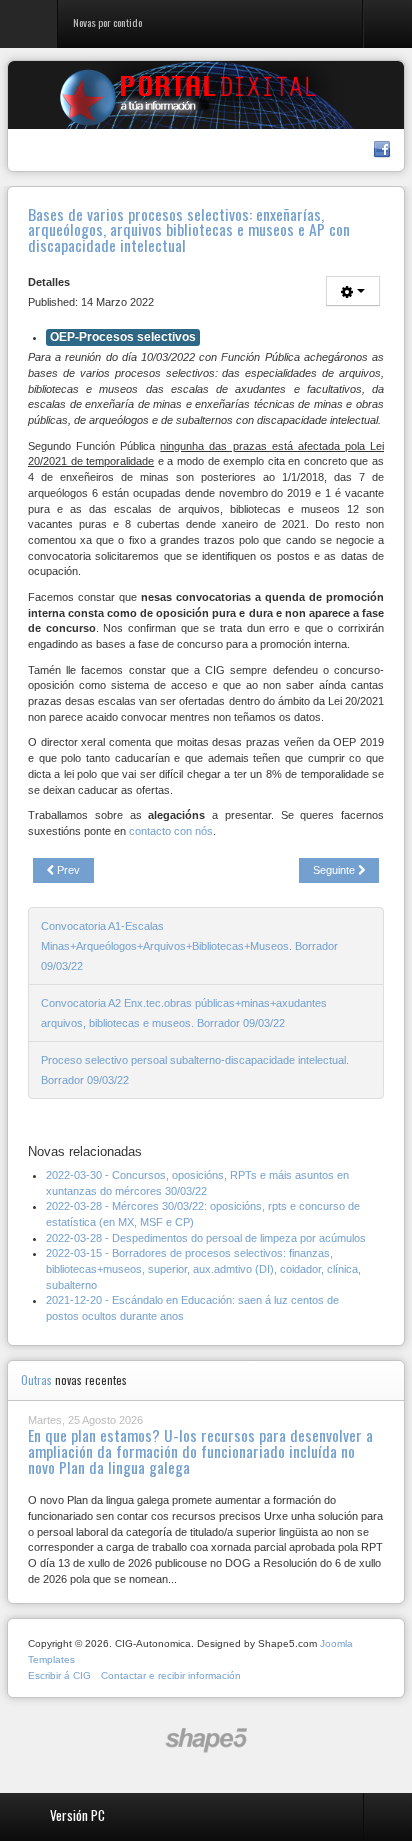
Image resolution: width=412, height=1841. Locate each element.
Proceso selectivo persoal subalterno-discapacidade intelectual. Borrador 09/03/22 (195, 1070)
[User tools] (353, 291)
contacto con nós (171, 831)
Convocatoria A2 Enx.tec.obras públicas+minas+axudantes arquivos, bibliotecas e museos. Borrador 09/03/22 (184, 1013)
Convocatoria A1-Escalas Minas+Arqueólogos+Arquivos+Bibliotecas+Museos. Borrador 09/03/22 (189, 946)
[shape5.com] (206, 1740)
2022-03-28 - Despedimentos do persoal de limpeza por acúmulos (206, 1238)
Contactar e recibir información (171, 1675)
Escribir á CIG (59, 1675)
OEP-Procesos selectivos (123, 337)
